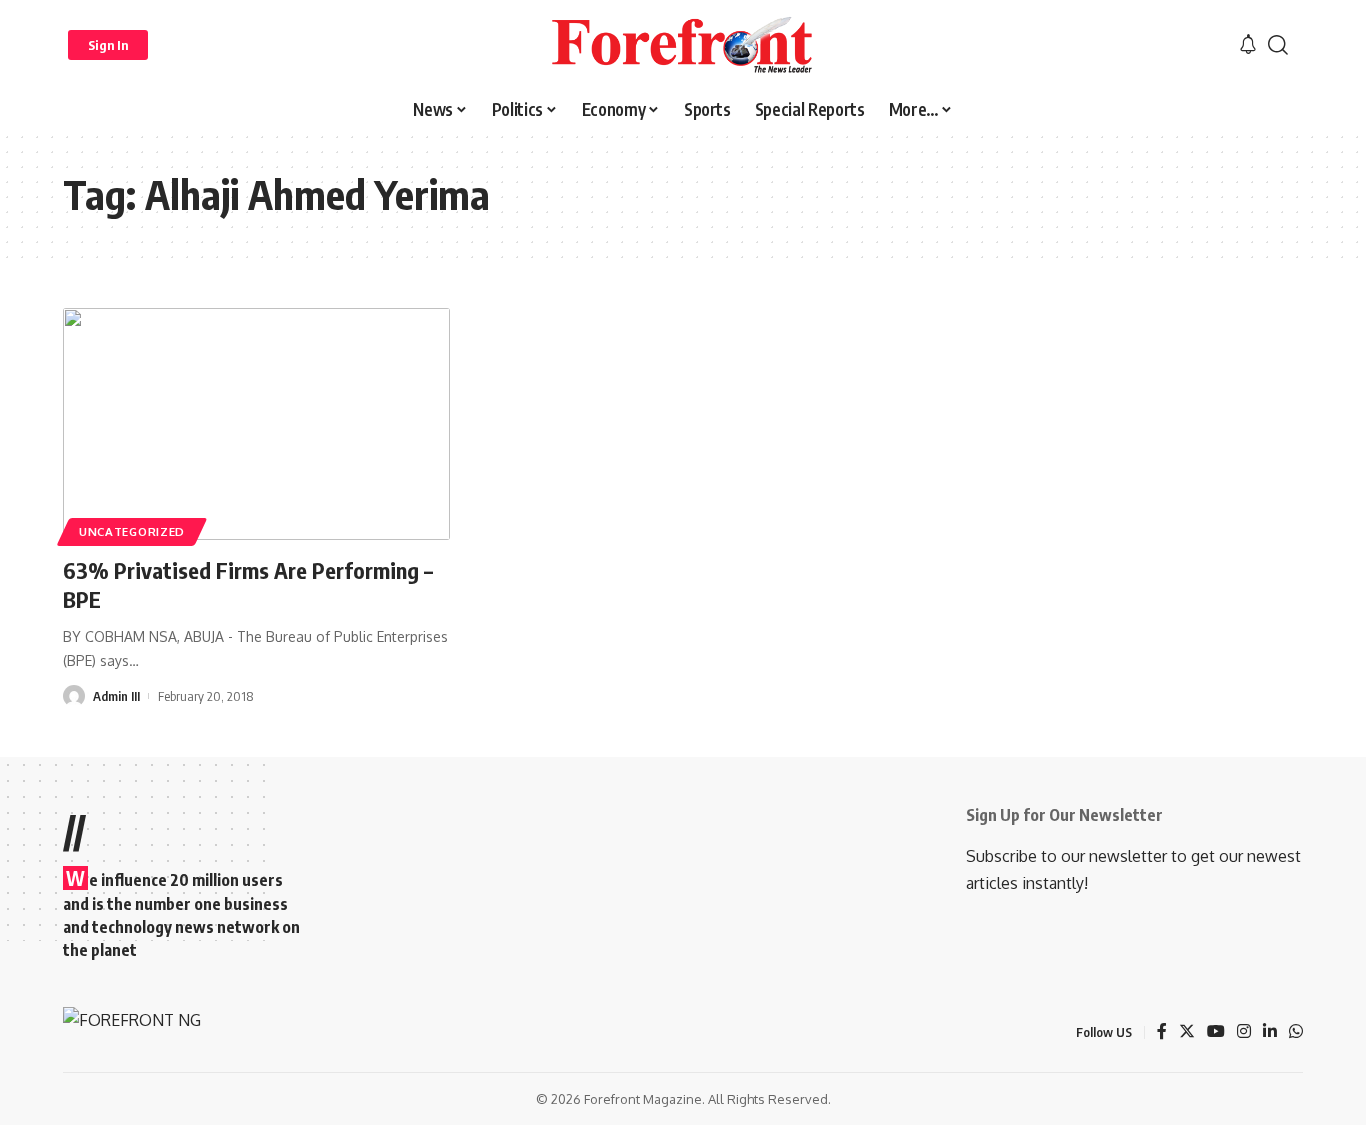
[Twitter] (1187, 1032)
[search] (1278, 45)
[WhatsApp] (1296, 1032)
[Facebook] (1162, 1032)
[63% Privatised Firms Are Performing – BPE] (256, 424)
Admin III (116, 696)
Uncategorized (132, 531)
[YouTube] (1216, 1032)
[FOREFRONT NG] (682, 45)
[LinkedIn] (1270, 1032)
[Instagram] (1244, 1032)
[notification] (1248, 45)
